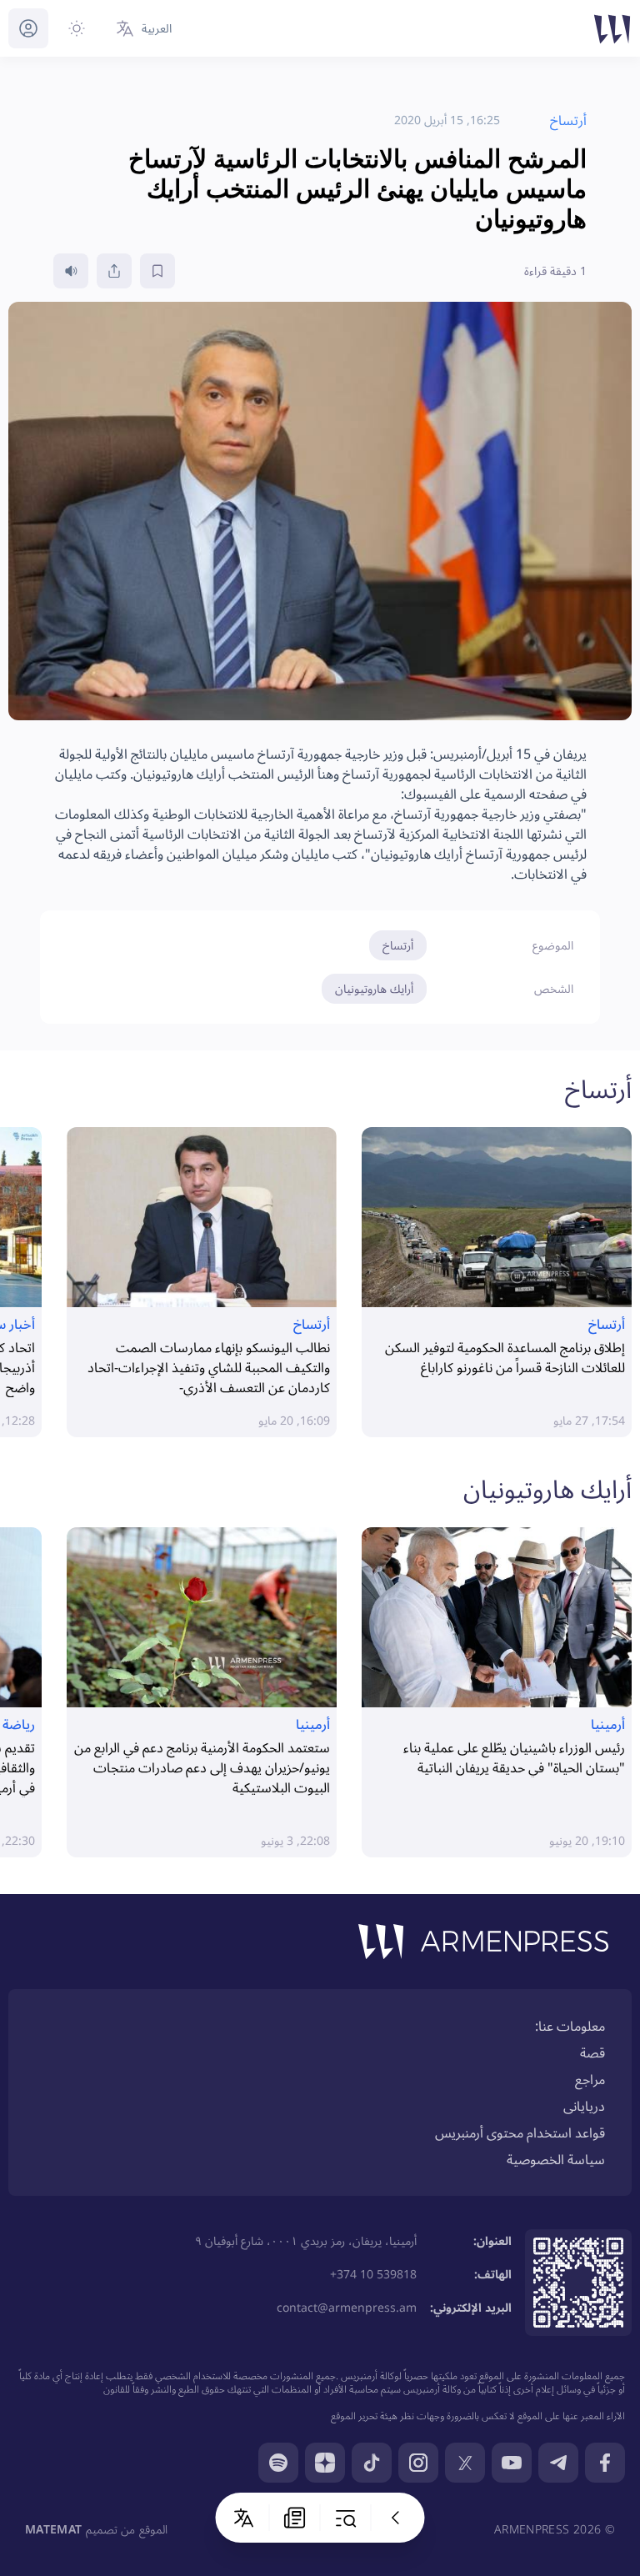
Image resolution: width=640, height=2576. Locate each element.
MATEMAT (53, 2529)
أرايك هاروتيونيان (374, 988)
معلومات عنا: (570, 2026)
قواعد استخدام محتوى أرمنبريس (520, 2132)
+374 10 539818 (373, 2274)
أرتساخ (398, 945)
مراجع (590, 2079)
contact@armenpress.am (347, 2307)
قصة (592, 2052)
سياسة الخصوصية (556, 2159)
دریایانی (584, 2106)
